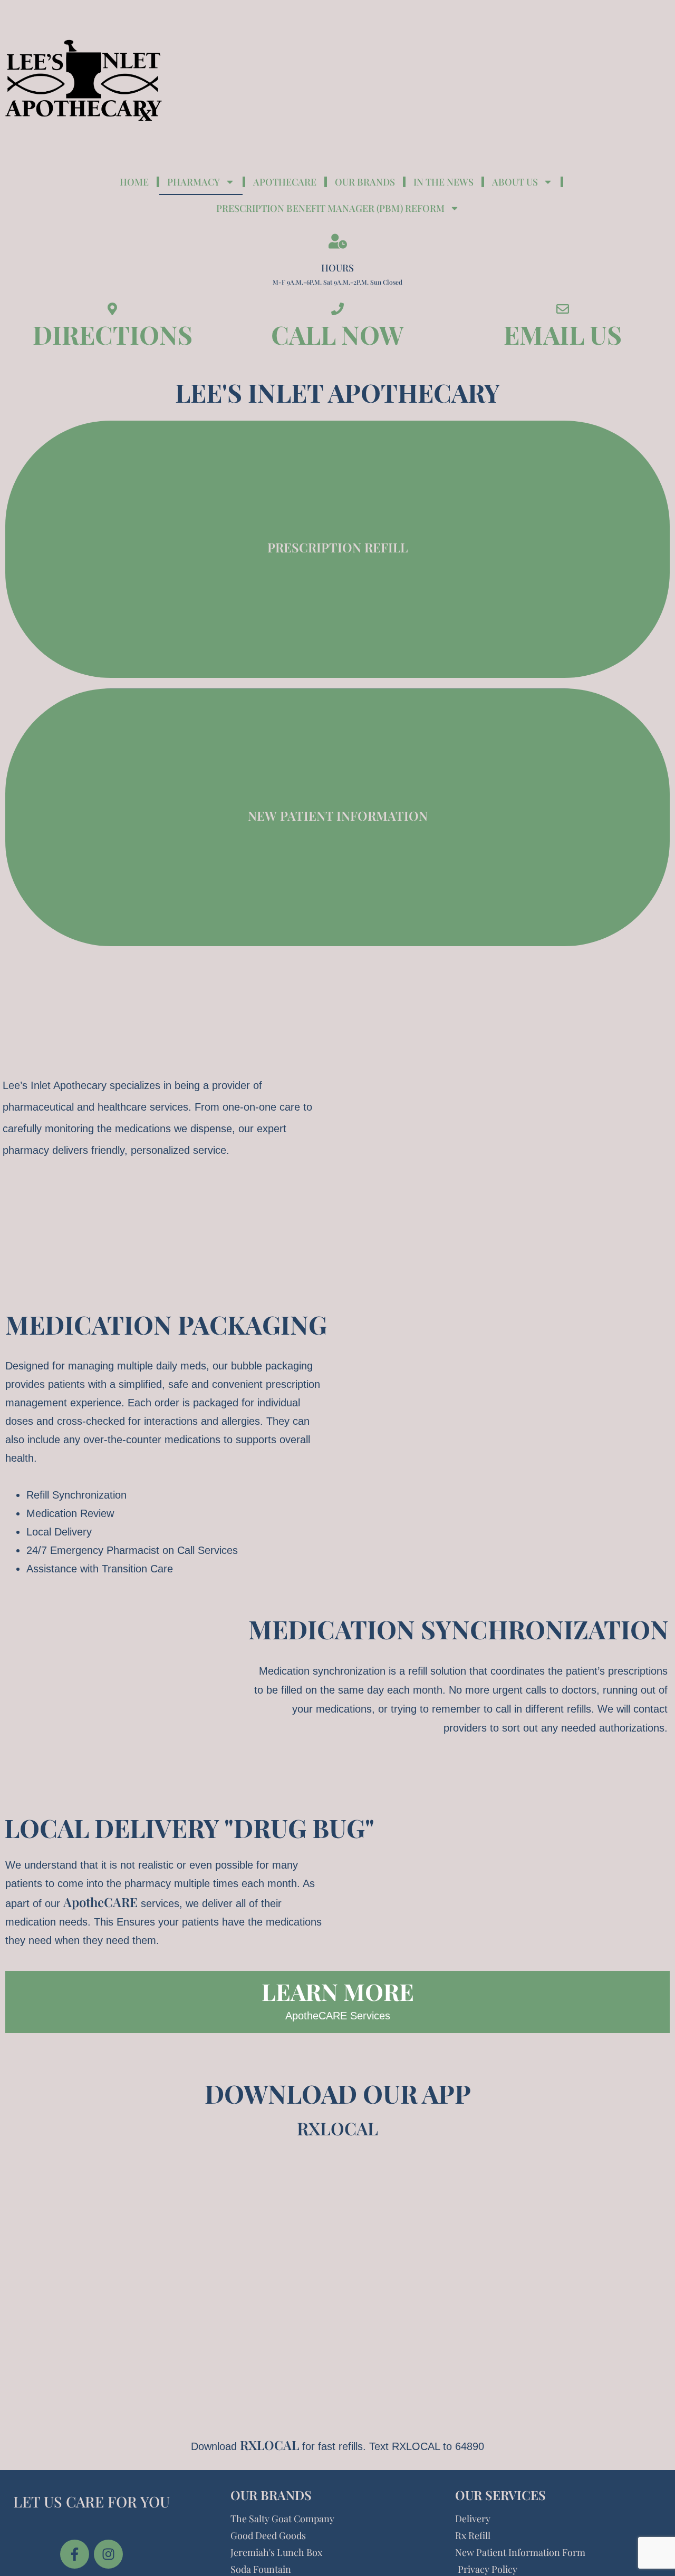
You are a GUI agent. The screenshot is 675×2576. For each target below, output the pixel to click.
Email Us (563, 334)
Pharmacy (194, 182)
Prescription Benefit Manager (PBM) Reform (330, 208)
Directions (113, 334)
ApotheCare (285, 182)
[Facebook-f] (75, 2554)
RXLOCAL (337, 2128)
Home (134, 182)
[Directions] (112, 309)
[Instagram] (108, 2554)
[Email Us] (563, 309)
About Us (515, 182)
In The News (443, 182)
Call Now (337, 334)
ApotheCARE (100, 1902)
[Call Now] (337, 309)
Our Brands (365, 182)
